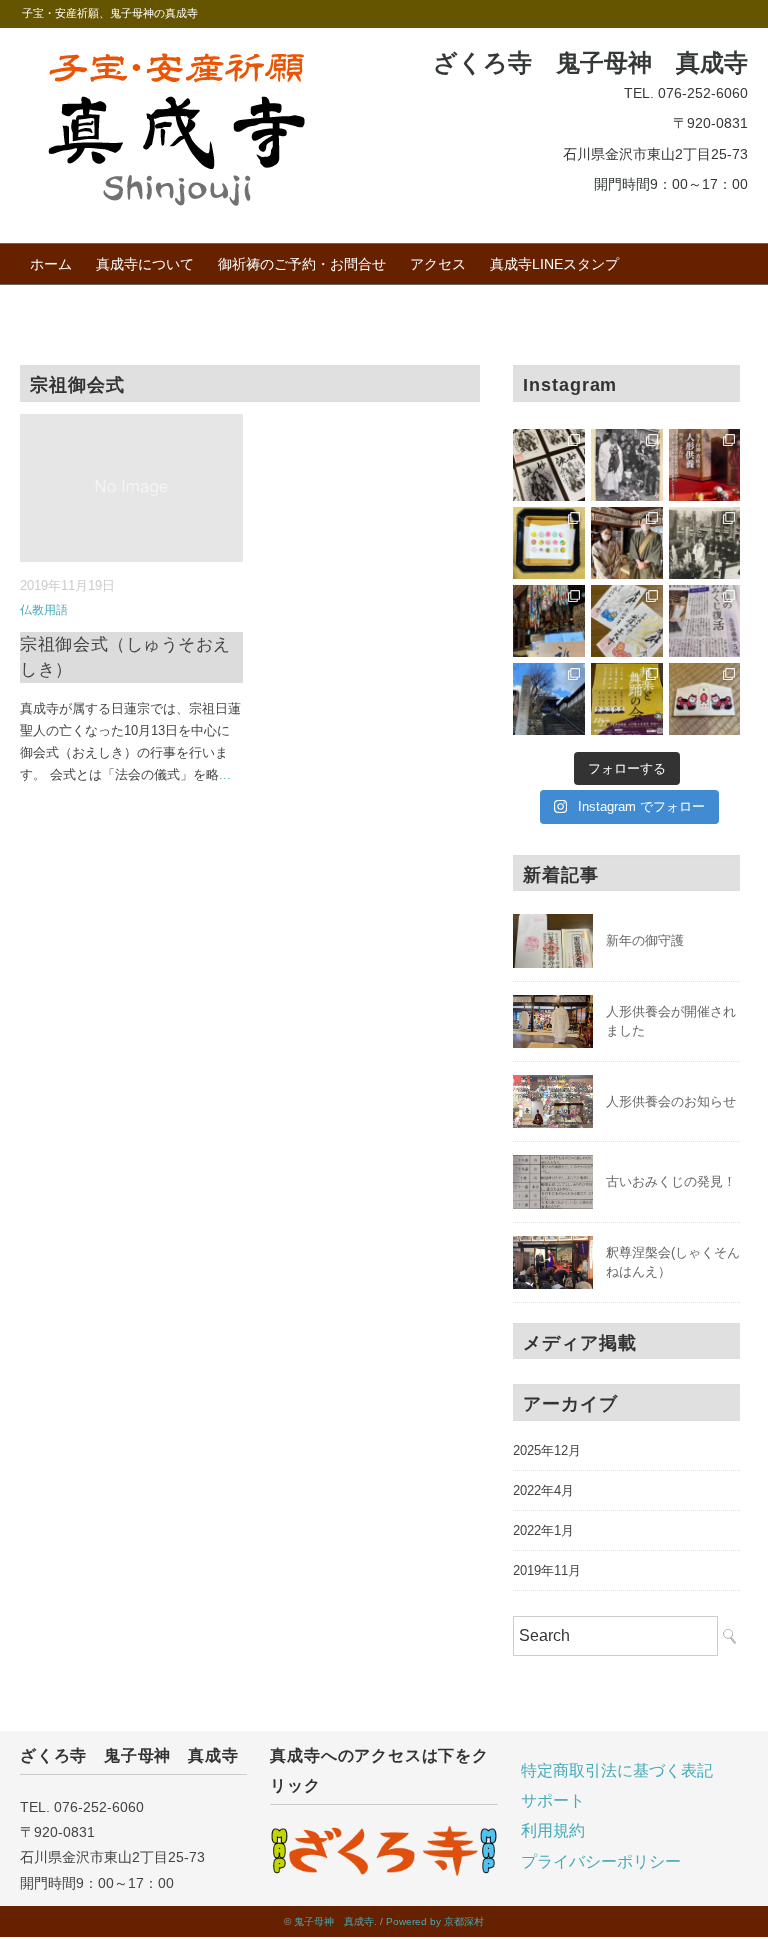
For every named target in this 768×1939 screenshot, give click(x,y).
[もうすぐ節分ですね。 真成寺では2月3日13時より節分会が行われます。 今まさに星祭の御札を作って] (627, 621)
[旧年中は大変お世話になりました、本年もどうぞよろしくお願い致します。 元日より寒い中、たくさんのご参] (549, 699)
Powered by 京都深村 (435, 1921)
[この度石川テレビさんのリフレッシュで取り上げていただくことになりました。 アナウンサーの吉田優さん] (627, 543)
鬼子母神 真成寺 (334, 1921)
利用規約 (553, 1830)
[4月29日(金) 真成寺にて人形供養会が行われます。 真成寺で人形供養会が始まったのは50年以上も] (627, 465)
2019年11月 (547, 1570)
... (225, 774)
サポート (553, 1800)
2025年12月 (547, 1450)
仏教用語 (44, 610)
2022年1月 (543, 1530)
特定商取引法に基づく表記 (617, 1770)
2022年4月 (543, 1490)
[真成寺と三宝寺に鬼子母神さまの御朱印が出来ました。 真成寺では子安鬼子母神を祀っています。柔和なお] (549, 465)
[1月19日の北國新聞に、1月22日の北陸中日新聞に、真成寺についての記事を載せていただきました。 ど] (705, 621)
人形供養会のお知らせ (671, 1101)
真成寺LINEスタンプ (554, 264)
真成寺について (145, 264)
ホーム (51, 264)
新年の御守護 (645, 940)
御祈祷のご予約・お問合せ (302, 264)
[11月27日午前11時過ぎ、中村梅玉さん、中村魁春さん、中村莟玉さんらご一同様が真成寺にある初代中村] (627, 699)
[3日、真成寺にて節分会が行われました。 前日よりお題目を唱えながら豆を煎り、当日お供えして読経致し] (549, 621)
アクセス (438, 264)
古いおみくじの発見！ (671, 1181)
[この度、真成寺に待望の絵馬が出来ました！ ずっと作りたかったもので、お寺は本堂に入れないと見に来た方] (705, 699)
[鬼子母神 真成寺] (176, 57)
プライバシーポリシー (601, 1861)
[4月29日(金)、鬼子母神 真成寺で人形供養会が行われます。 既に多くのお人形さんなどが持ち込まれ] (705, 465)
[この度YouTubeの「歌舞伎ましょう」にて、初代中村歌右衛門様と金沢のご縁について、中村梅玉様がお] (705, 543)
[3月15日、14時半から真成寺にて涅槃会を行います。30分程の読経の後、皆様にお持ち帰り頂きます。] (549, 543)
